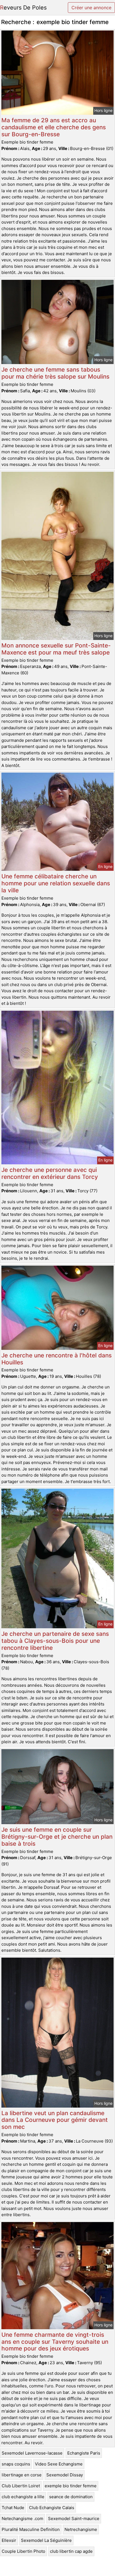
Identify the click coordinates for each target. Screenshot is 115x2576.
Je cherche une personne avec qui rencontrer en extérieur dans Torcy (50, 1173)
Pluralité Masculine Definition (31, 2529)
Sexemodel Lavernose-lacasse (32, 2453)
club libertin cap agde (71, 2551)
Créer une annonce (91, 8)
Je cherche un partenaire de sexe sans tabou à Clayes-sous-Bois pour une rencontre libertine (55, 1641)
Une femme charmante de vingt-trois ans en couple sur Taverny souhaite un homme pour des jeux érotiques (55, 2342)
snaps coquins (16, 2464)
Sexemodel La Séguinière (46, 2540)
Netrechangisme (81, 2529)
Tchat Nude (13, 2508)
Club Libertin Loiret (21, 2486)
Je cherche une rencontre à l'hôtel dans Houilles (57, 1359)
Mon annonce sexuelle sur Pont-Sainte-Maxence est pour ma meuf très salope (56, 649)
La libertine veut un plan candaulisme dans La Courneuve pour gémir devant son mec (55, 2120)
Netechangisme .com (22, 2518)
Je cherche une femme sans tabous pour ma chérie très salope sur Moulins (55, 373)
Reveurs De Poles (23, 8)
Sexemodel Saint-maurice (74, 2518)
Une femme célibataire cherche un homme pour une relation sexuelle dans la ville (56, 883)
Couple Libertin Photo (23, 2551)
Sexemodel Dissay (65, 2475)
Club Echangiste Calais (52, 2508)
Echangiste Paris (84, 2453)
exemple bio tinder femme (71, 2486)
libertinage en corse (22, 2475)
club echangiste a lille (23, 2497)
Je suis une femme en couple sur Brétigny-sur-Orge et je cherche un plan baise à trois (57, 1837)
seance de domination (71, 2497)
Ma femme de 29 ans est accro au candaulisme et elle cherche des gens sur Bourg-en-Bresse (54, 127)
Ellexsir (9, 2540)
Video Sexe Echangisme (59, 2464)
